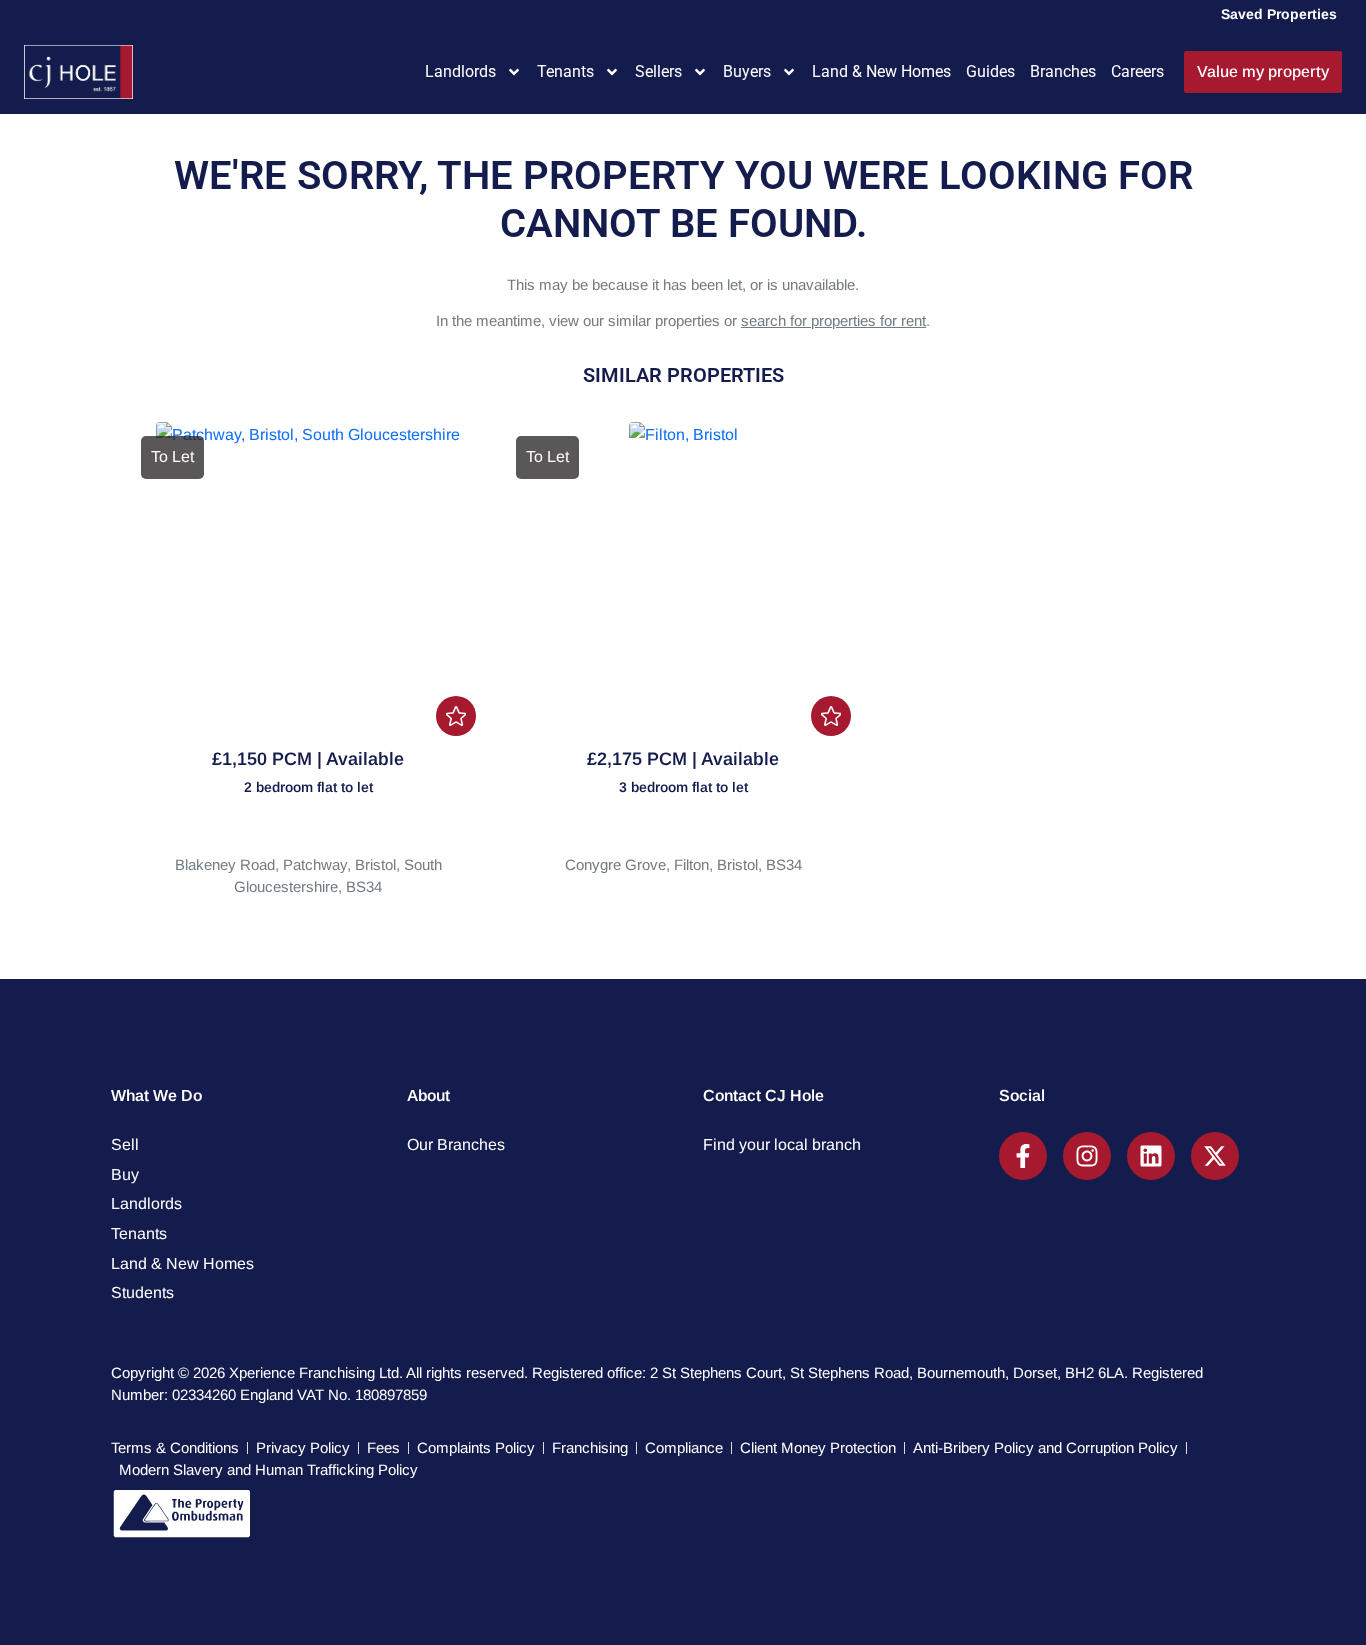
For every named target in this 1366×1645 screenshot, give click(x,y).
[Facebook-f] (1023, 1156)
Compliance (684, 1447)
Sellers (658, 71)
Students (142, 1292)
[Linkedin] (1151, 1156)
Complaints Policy (476, 1447)
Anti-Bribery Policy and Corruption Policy (1045, 1447)
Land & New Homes (881, 71)
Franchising (590, 1447)
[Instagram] (1087, 1156)
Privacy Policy (303, 1447)
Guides (990, 71)
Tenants (565, 71)
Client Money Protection (818, 1447)
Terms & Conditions (175, 1447)
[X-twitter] (1215, 1156)
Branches (1063, 71)
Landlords (460, 71)
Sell (125, 1144)
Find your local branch (782, 1144)
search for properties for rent (833, 320)
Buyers (747, 71)
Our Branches (456, 1144)
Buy (125, 1174)
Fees (383, 1447)
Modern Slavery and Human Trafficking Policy (268, 1469)
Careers (1137, 71)
